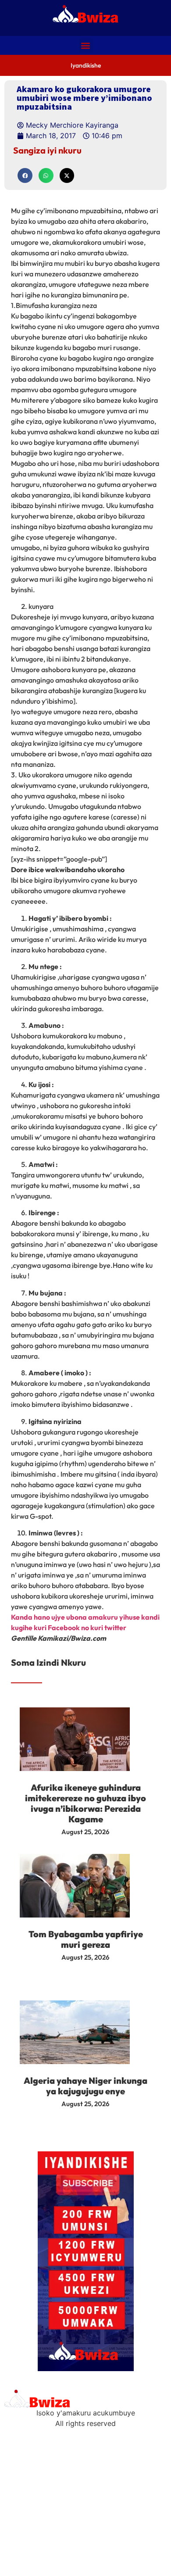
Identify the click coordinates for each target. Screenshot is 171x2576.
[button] (86, 45)
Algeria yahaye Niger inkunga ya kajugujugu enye (85, 2086)
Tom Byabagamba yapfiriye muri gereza (86, 1939)
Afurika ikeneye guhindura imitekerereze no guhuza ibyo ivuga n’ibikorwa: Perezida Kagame (85, 1803)
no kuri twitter (104, 1628)
